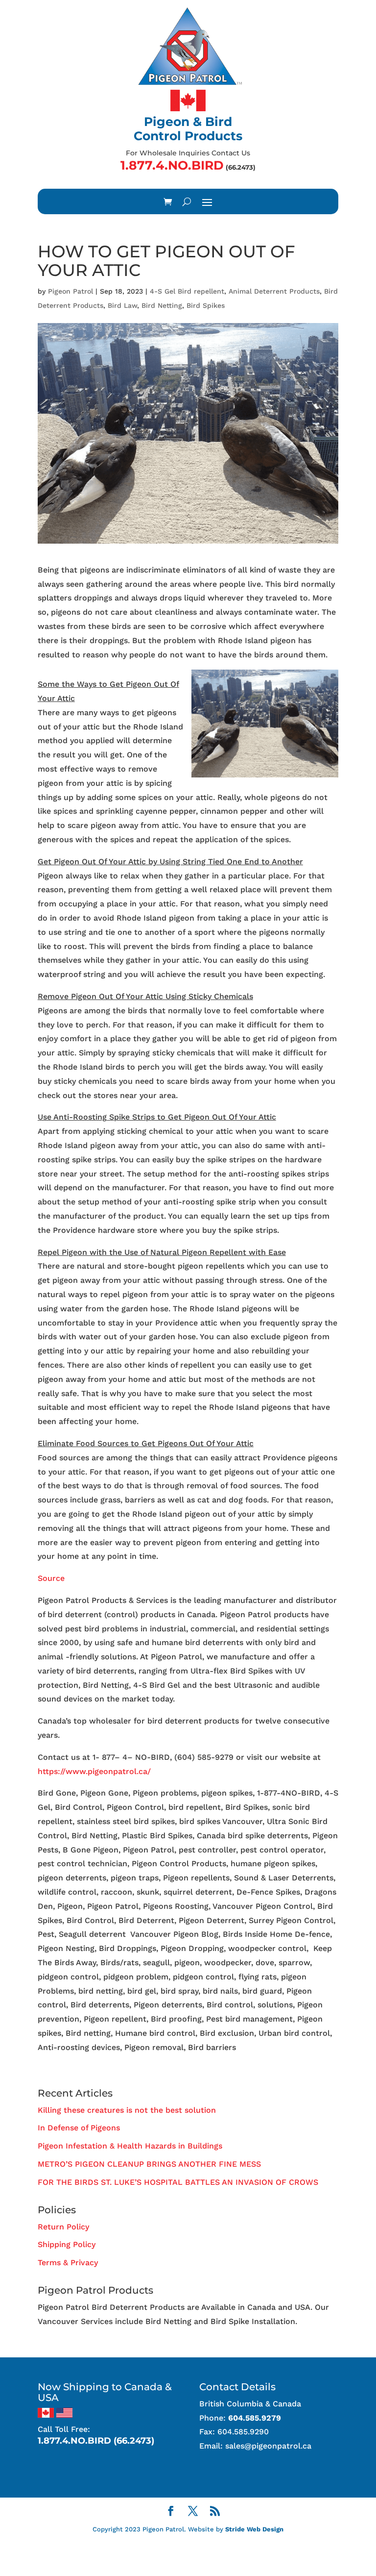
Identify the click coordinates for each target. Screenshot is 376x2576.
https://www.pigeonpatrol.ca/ (94, 1771)
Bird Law (122, 305)
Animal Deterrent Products (274, 291)
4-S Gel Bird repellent (187, 291)
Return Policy (63, 2227)
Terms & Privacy (68, 2263)
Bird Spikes (206, 305)
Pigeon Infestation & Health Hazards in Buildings (130, 2146)
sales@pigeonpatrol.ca (268, 2446)
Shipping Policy (67, 2244)
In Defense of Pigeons (79, 2128)
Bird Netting (162, 305)
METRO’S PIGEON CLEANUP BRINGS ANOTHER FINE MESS (149, 2164)
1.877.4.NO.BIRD (172, 165)
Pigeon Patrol (70, 291)
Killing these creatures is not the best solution (127, 2110)
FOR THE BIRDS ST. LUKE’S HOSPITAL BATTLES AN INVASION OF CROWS (178, 2182)
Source (51, 1578)
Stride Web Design (254, 2529)
